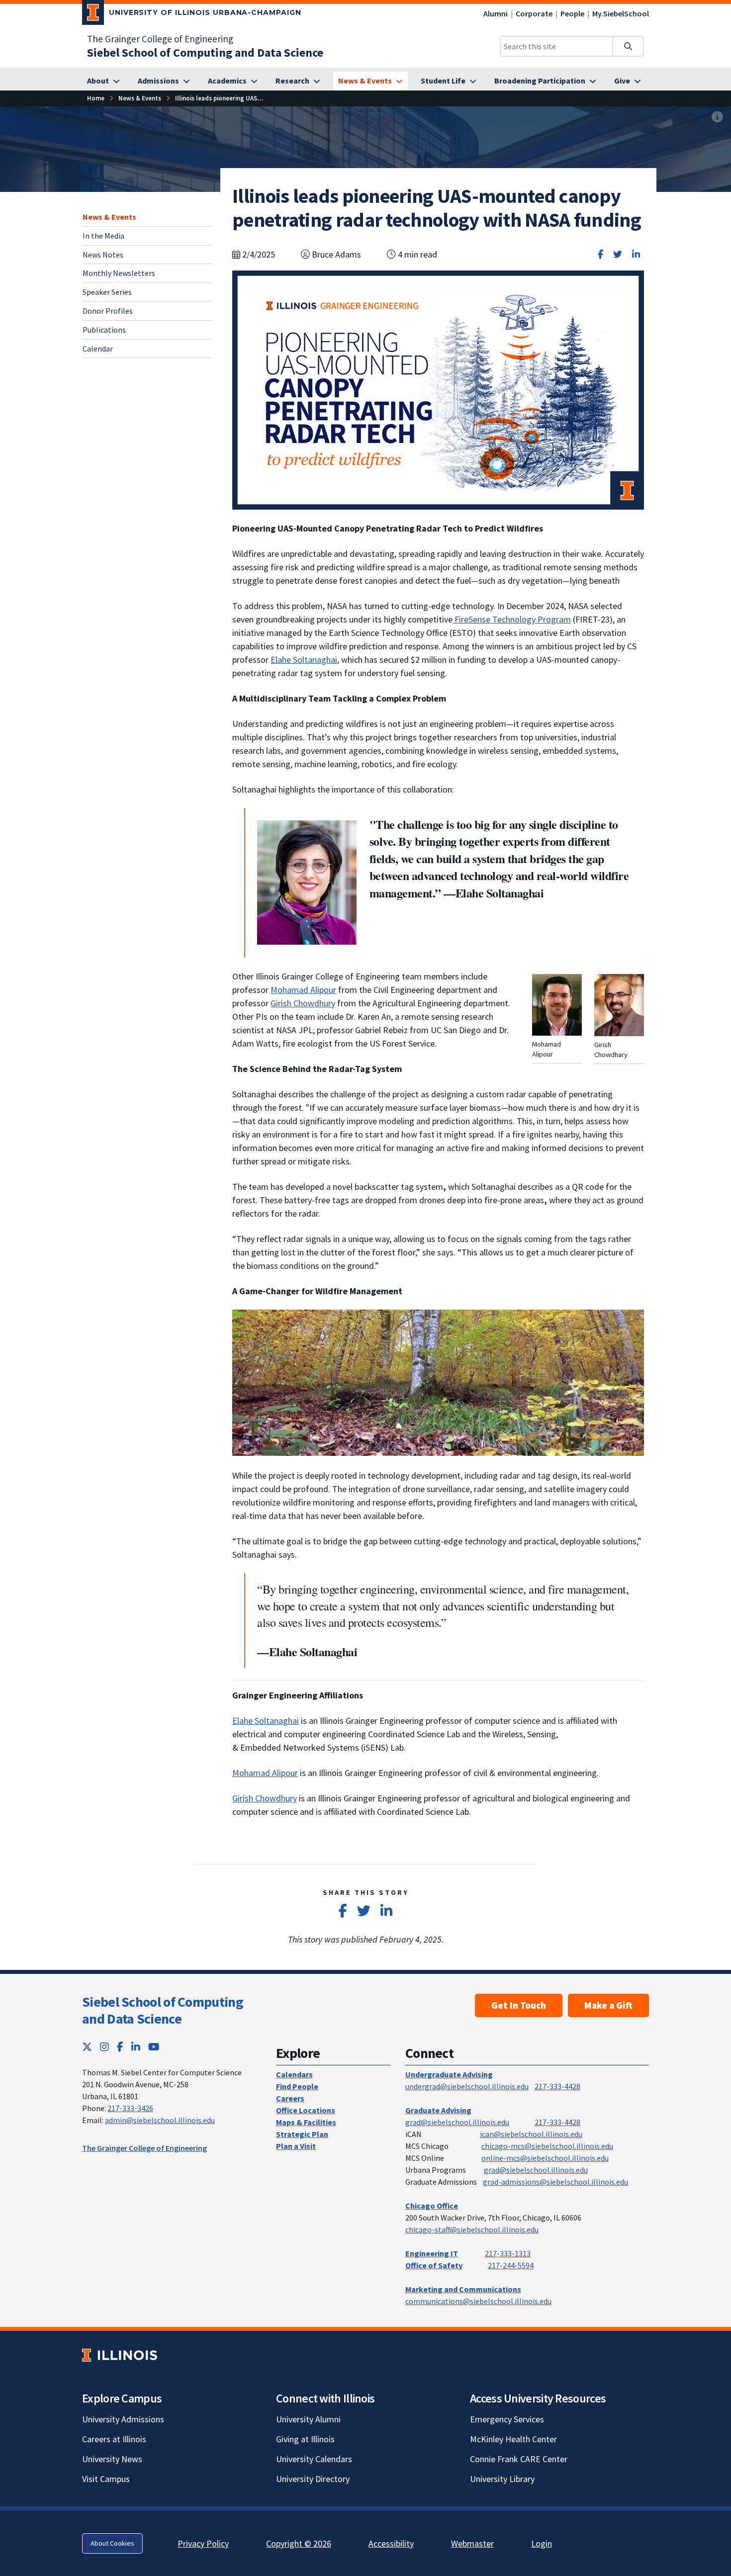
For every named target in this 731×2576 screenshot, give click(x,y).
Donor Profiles (108, 311)
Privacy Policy (203, 2543)
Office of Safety (434, 2265)
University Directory (313, 2479)
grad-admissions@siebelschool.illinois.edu (555, 2182)
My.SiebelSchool (621, 13)
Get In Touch (519, 2005)
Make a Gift (608, 2005)
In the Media (103, 235)
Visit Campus (106, 2479)
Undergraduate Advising (449, 2074)
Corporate (534, 13)
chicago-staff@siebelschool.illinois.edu (472, 2229)
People (572, 13)
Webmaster (472, 2543)
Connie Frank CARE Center (519, 2459)
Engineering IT (432, 2253)
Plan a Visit (296, 2146)
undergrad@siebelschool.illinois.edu (467, 2086)
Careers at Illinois (114, 2439)
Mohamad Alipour (303, 990)
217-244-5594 (511, 2265)
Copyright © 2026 (299, 2543)
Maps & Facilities (306, 2122)
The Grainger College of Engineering (160, 39)
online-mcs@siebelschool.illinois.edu (545, 2158)
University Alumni (308, 2419)
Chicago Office (432, 2206)
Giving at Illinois (305, 2439)
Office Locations (306, 2110)
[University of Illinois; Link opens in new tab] (120, 2355)
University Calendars (314, 2459)
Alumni (496, 13)
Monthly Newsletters (119, 273)
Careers (290, 2098)
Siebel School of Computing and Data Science (163, 2010)
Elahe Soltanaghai (304, 660)
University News (112, 2459)
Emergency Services (507, 2419)
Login (542, 2543)
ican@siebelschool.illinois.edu (531, 2134)
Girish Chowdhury (303, 1003)
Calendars (294, 2074)
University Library (502, 2479)
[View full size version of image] (717, 117)
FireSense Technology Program (512, 619)
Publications (104, 329)
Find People (297, 2086)
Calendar (98, 348)
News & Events (109, 217)
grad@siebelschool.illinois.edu (457, 2122)
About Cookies (112, 2543)
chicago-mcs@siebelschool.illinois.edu (547, 2146)
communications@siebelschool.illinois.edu (478, 2301)
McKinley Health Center (513, 2439)
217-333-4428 (557, 2086)
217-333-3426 (130, 2108)
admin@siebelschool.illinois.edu (160, 2120)
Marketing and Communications (463, 2289)
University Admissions (123, 2419)
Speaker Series (107, 292)
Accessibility (391, 2543)
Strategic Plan (302, 2134)
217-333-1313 (508, 2253)
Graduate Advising (438, 2110)
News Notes (103, 254)
